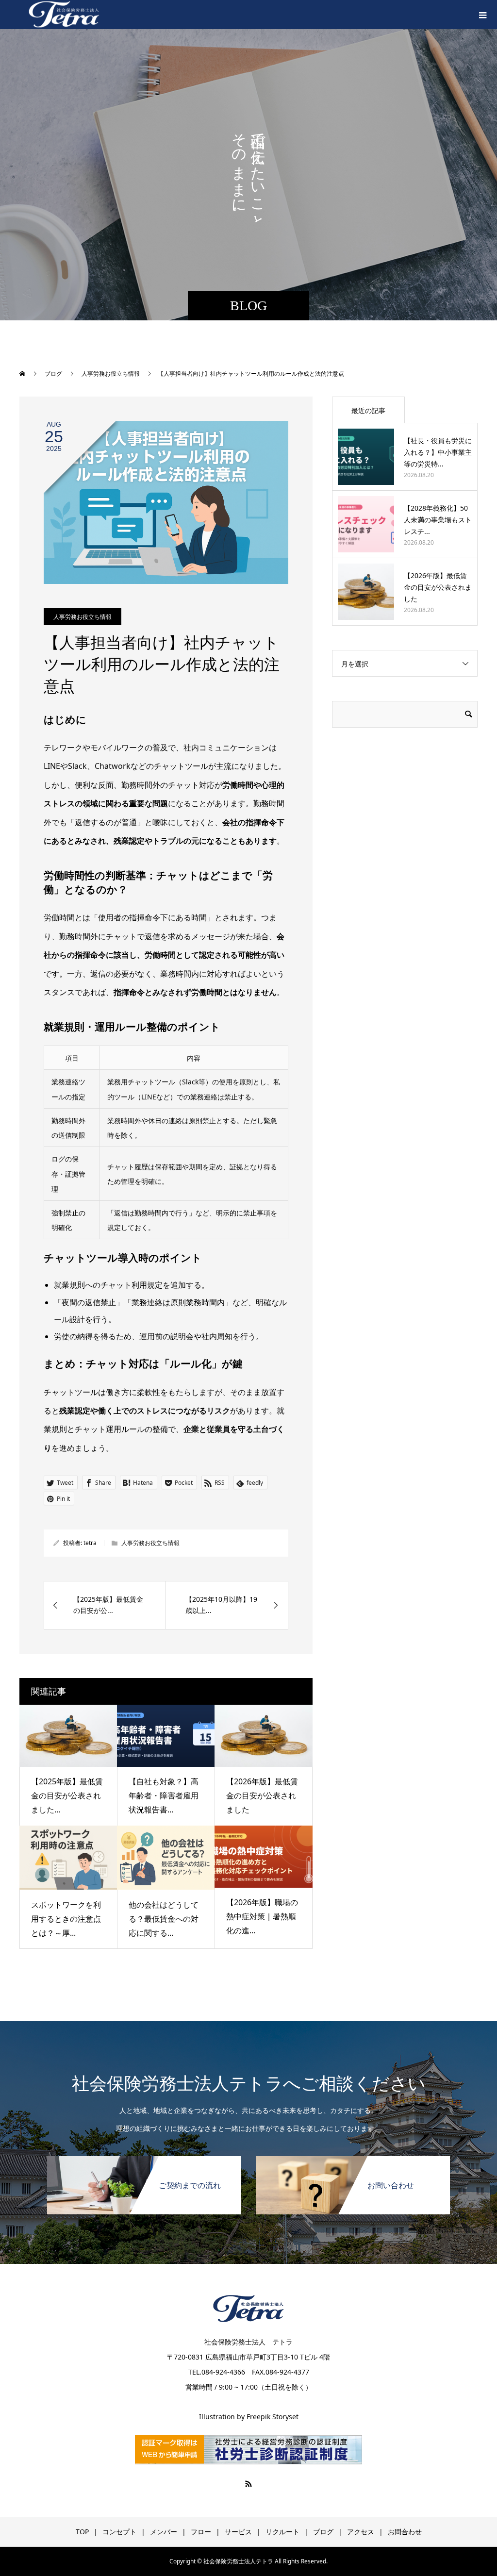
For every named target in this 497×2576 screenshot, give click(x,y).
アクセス (361, 2532)
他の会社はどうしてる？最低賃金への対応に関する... (164, 1919)
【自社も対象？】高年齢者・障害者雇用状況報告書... (164, 1795)
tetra (90, 1543)
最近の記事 (368, 410)
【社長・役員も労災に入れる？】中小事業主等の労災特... (438, 452)
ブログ (323, 2532)
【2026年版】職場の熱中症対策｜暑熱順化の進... (262, 1916)
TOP (82, 2532)
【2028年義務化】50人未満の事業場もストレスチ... (438, 520)
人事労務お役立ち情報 (83, 617)
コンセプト (119, 2532)
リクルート (282, 2532)
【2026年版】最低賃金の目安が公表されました (262, 1795)
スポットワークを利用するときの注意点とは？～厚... (66, 1919)
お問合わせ (405, 2532)
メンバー (164, 2532)
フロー (201, 2532)
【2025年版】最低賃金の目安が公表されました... (67, 1795)
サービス (238, 2532)
